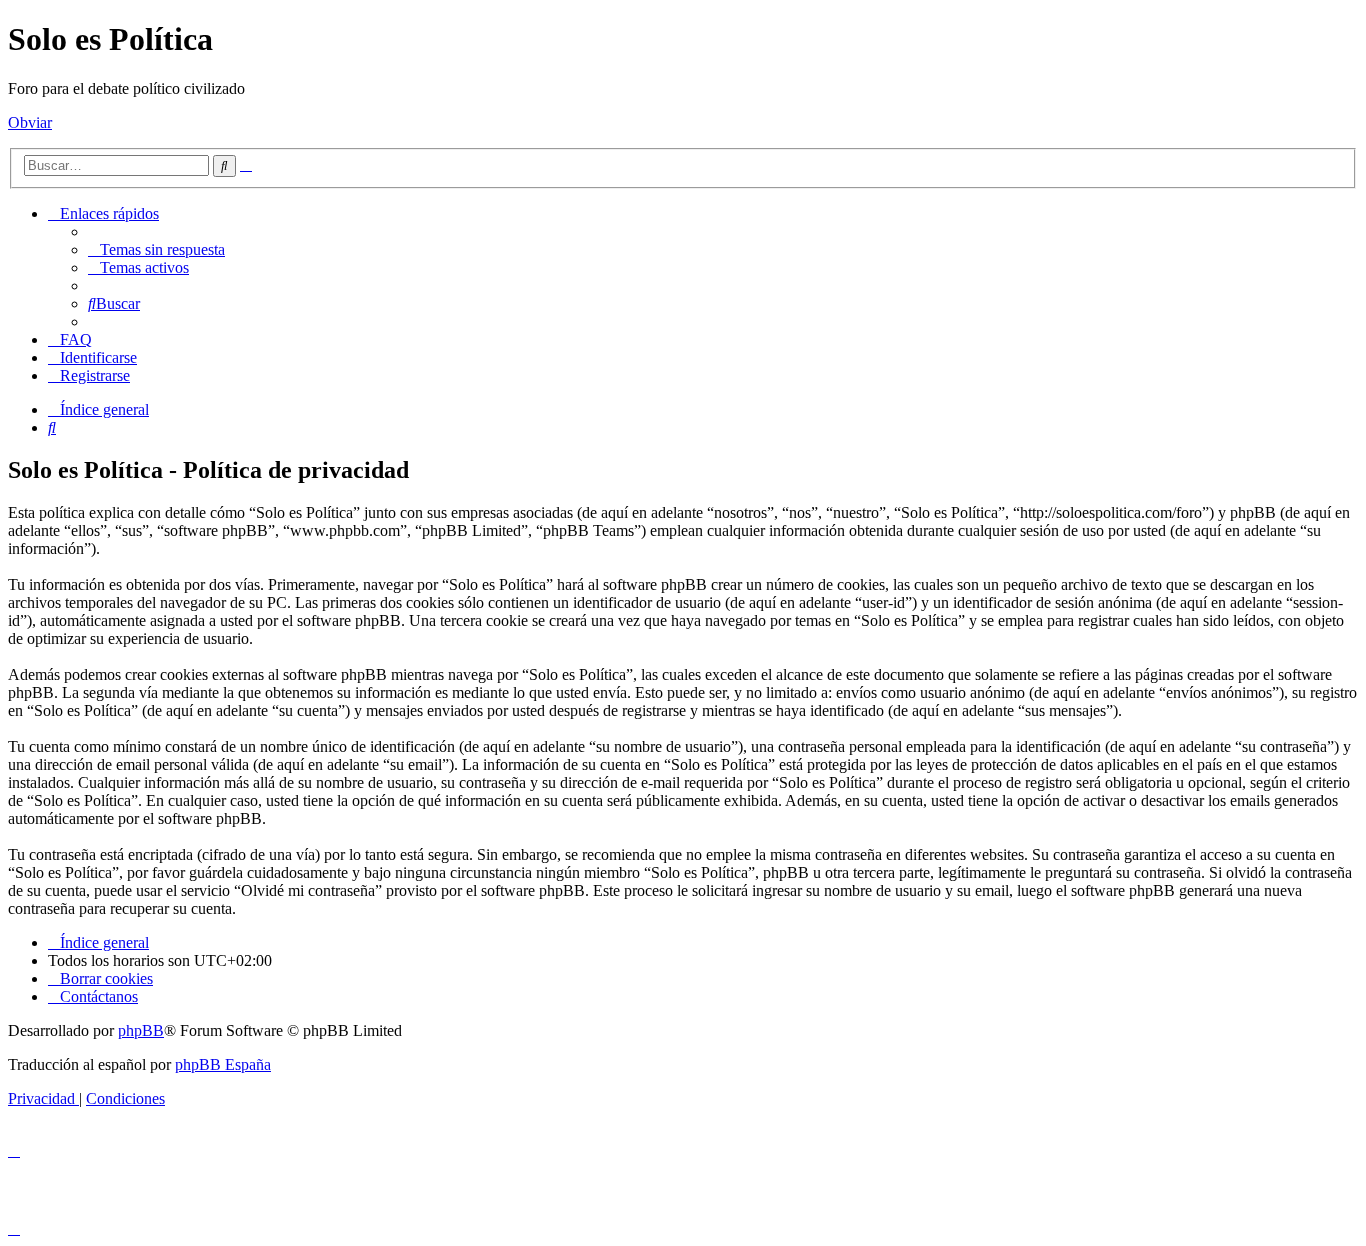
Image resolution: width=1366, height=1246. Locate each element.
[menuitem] (156, 249)
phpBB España (223, 1064)
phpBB (141, 1030)
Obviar (30, 122)
